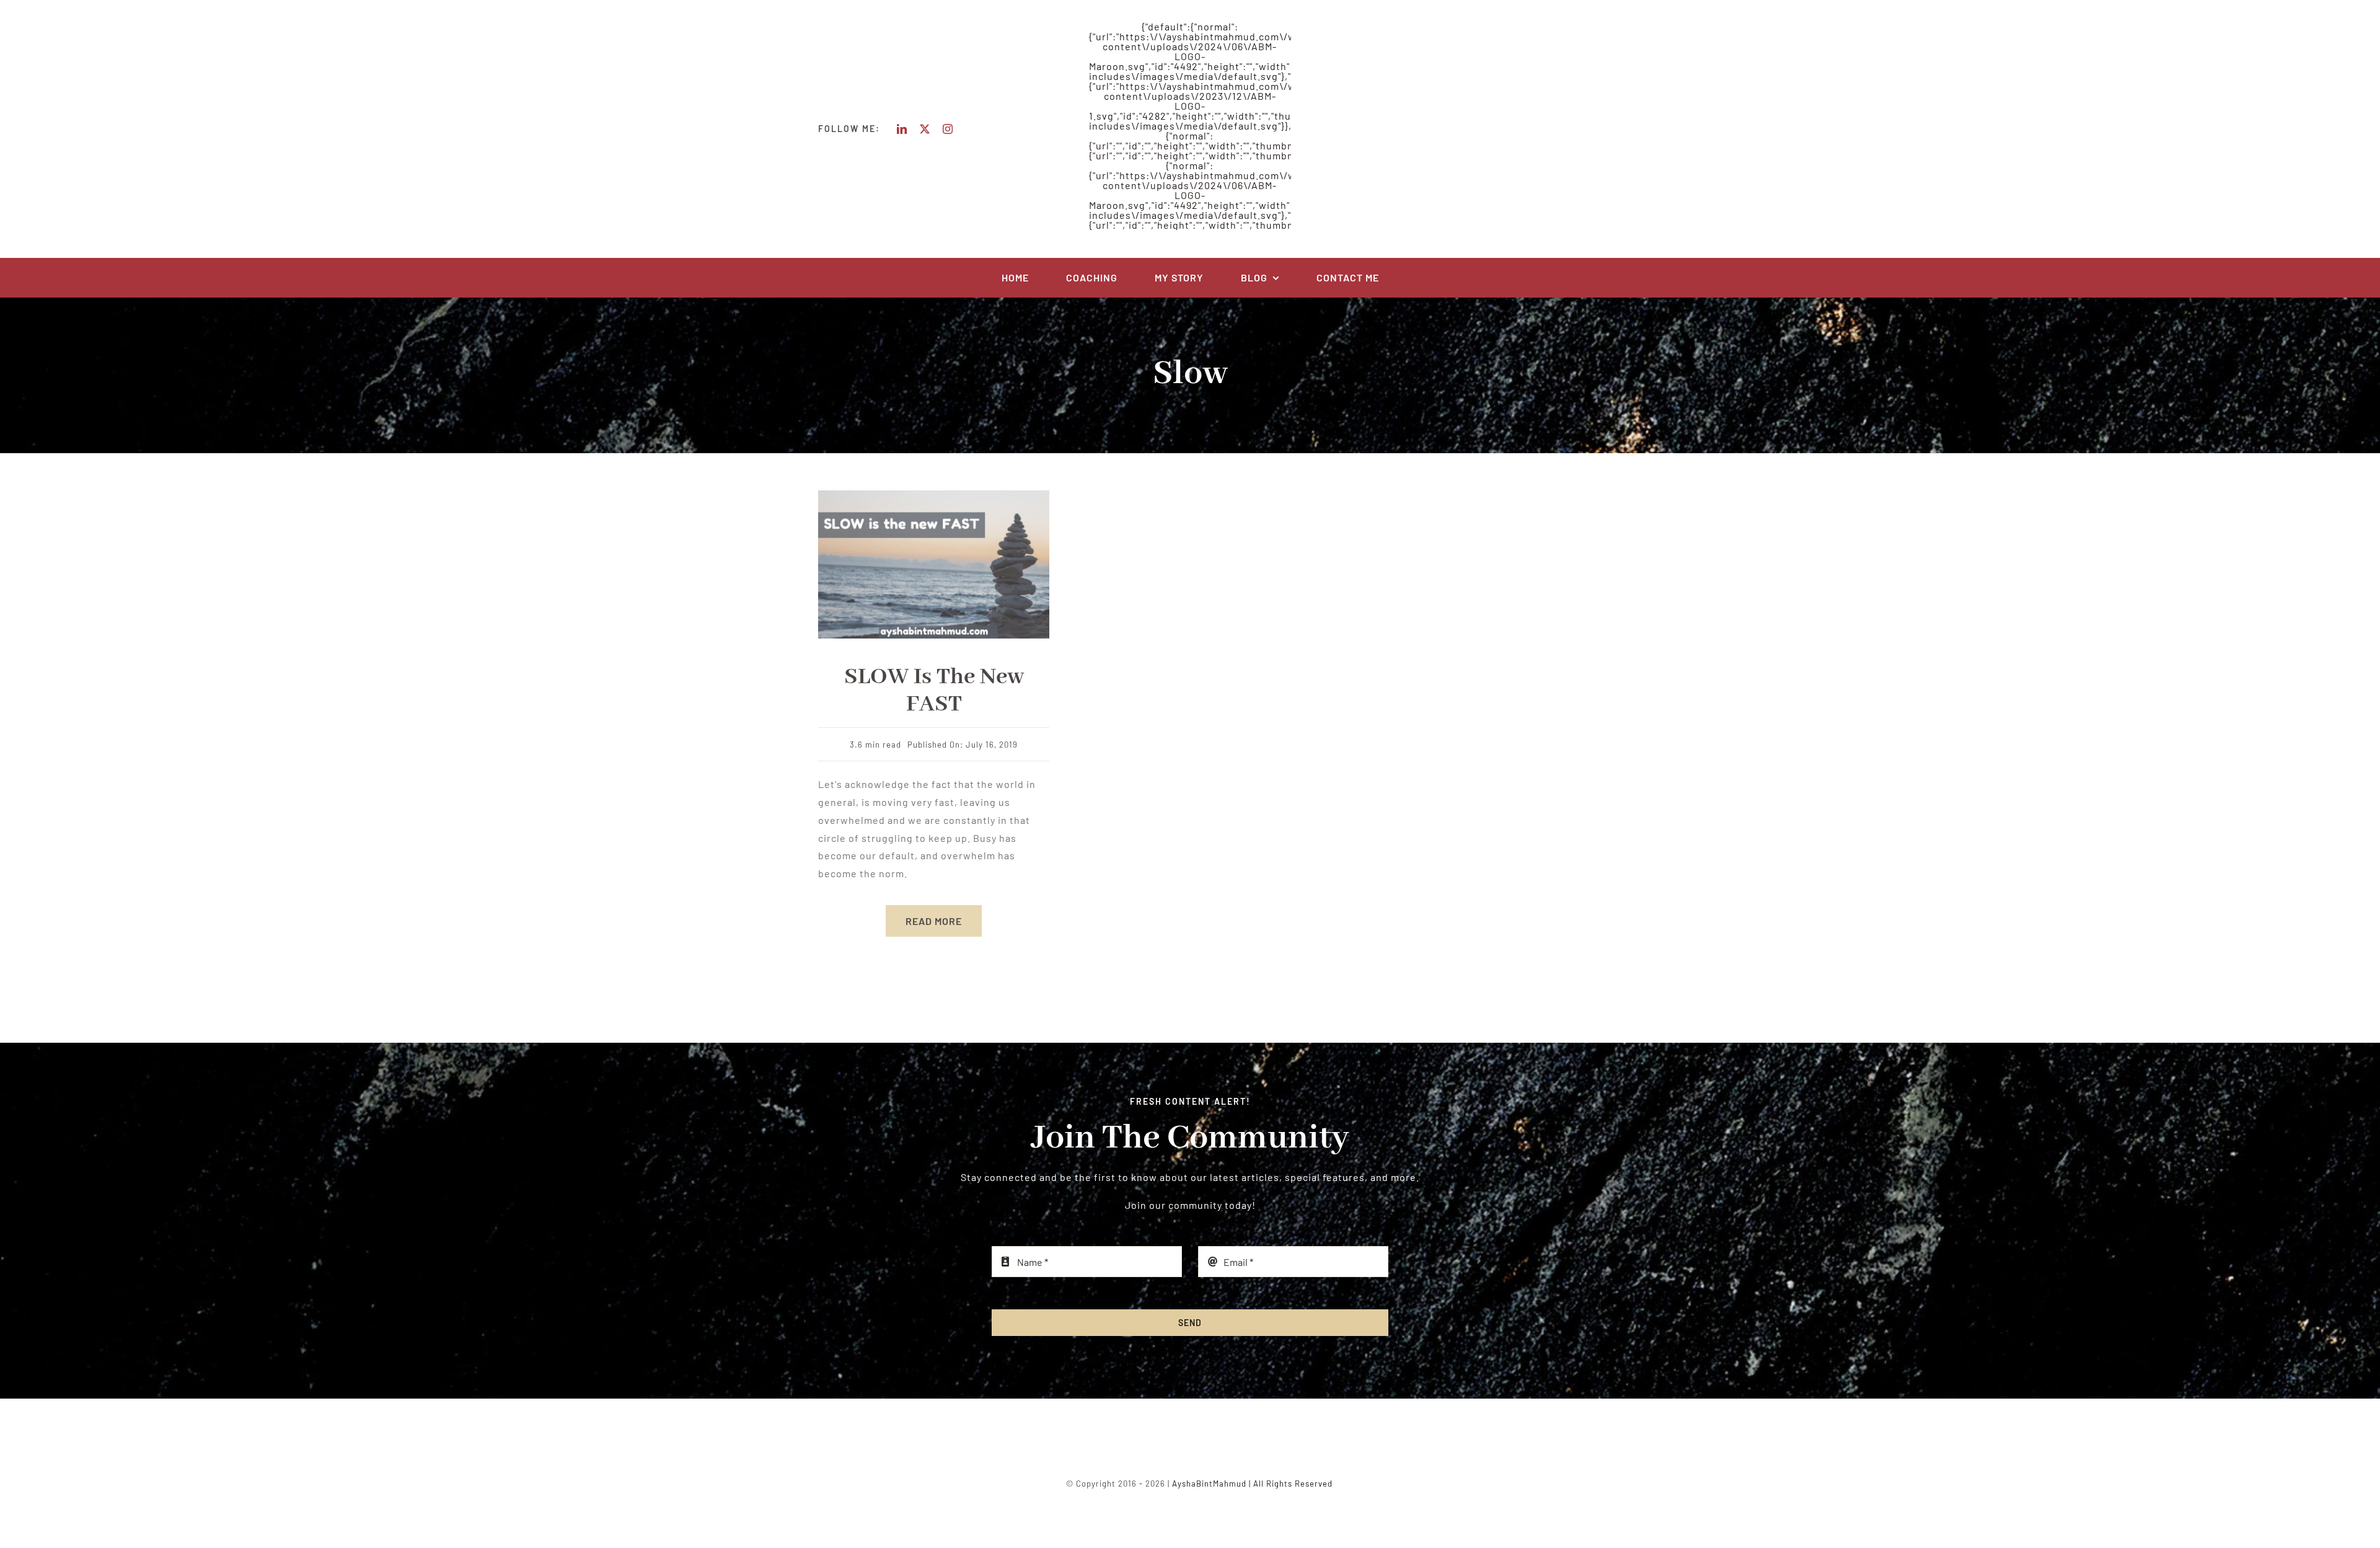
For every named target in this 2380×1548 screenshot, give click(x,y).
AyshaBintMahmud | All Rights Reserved (1252, 1484)
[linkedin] (902, 129)
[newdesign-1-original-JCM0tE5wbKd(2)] (934, 495)
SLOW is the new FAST (934, 691)
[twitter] (925, 129)
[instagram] (948, 129)
